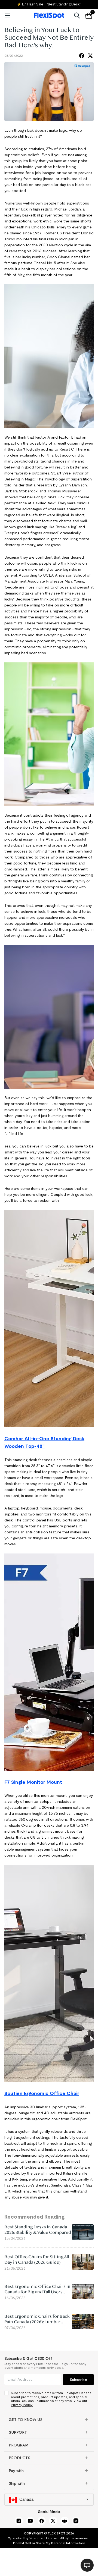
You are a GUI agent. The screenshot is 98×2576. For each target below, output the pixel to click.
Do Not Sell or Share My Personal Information (49, 2543)
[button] (49, 2420)
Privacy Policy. (22, 2405)
